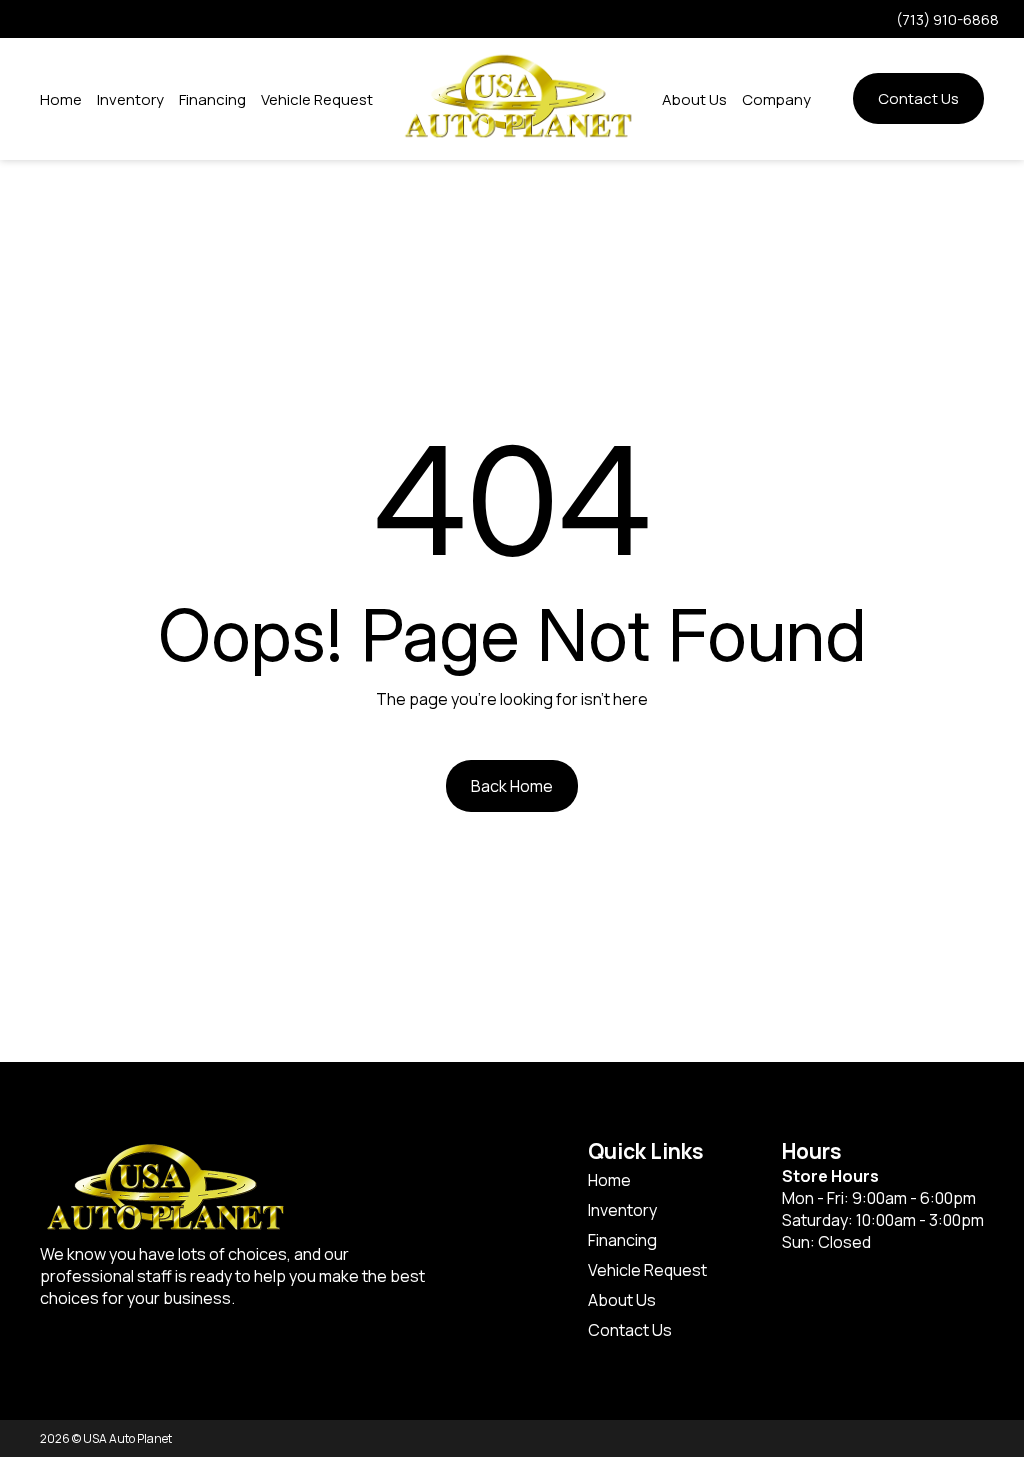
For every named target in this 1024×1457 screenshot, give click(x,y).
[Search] (832, 99)
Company (776, 99)
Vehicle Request (317, 99)
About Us (694, 99)
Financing (212, 99)
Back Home (512, 786)
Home (61, 99)
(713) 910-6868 (947, 19)
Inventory (130, 99)
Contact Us (918, 98)
